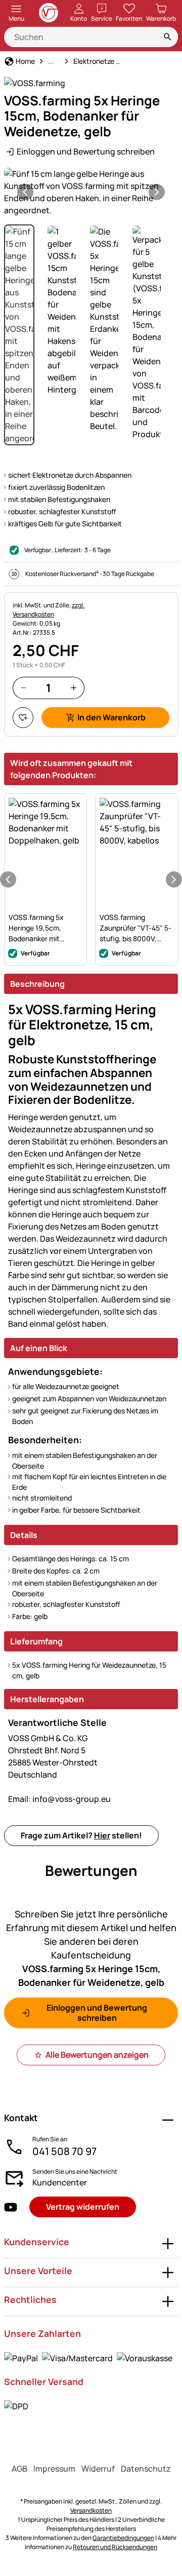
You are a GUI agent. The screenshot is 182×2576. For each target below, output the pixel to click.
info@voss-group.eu (59, 1799)
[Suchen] (168, 37)
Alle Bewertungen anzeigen (97, 2055)
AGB (19, 2469)
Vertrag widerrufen (83, 2207)
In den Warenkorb (111, 717)
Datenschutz (146, 2469)
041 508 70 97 (64, 2151)
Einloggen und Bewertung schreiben (86, 151)
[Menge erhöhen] (74, 688)
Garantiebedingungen (123, 2538)
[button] (91, 192)
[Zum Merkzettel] (23, 718)
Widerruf (98, 2469)
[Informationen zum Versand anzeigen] (16, 2406)
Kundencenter (60, 2182)
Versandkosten (91, 2510)
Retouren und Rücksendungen (115, 2547)
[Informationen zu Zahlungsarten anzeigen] (88, 2358)
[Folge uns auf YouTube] (11, 2207)
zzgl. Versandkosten (49, 610)
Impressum (54, 2469)
